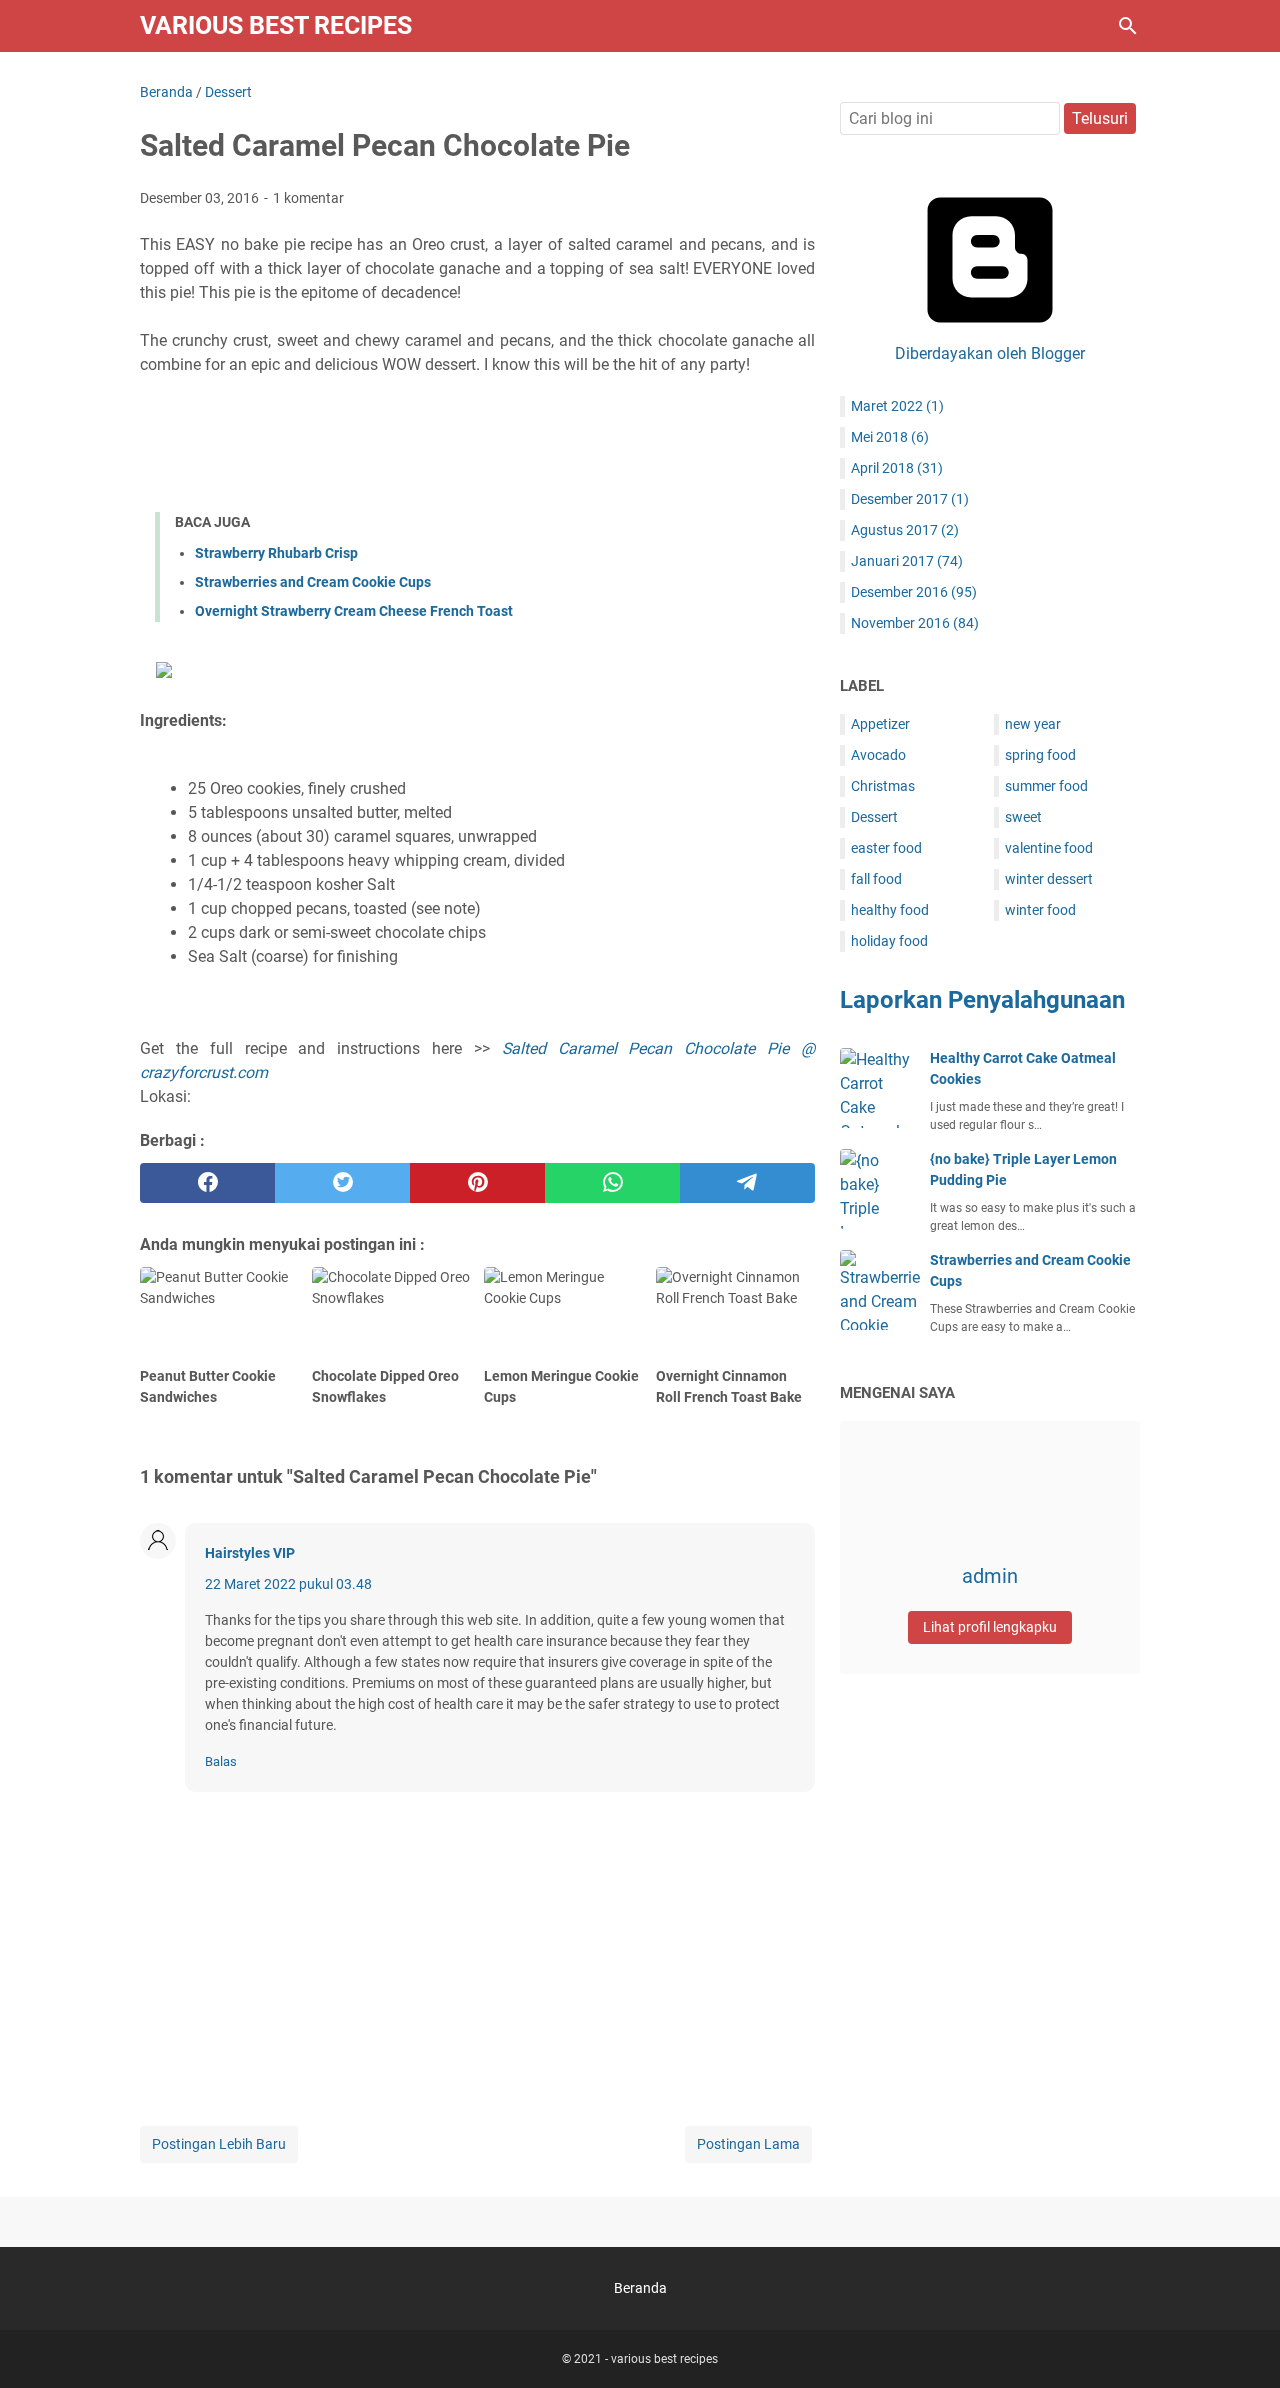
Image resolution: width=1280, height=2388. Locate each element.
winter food (1040, 910)
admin (990, 1576)
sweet (1023, 817)
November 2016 (915, 623)
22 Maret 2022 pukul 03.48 (288, 1584)
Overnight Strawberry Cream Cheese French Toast (354, 611)
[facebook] (207, 1183)
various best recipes (276, 25)
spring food (1040, 755)
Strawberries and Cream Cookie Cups (313, 582)
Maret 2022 (897, 406)
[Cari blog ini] (1128, 26)
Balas (221, 1761)
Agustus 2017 (905, 530)
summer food (1046, 786)
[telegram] (747, 1183)
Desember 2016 (914, 592)
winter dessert (1049, 879)
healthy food (890, 910)
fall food (876, 879)
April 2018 (897, 468)
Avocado (878, 755)
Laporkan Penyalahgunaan (982, 1000)
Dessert (874, 817)
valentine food (1049, 848)
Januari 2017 (907, 561)
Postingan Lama (748, 2144)
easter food (886, 848)
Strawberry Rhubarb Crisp (276, 553)
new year (1033, 724)
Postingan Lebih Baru (219, 2144)
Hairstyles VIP (250, 1553)
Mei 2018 (890, 437)
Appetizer (880, 724)
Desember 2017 (910, 499)
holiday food (889, 941)
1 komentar (308, 198)
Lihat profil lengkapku (990, 1627)
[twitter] (342, 1183)
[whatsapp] (612, 1183)
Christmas (883, 786)
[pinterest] (477, 1183)
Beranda (640, 2288)
